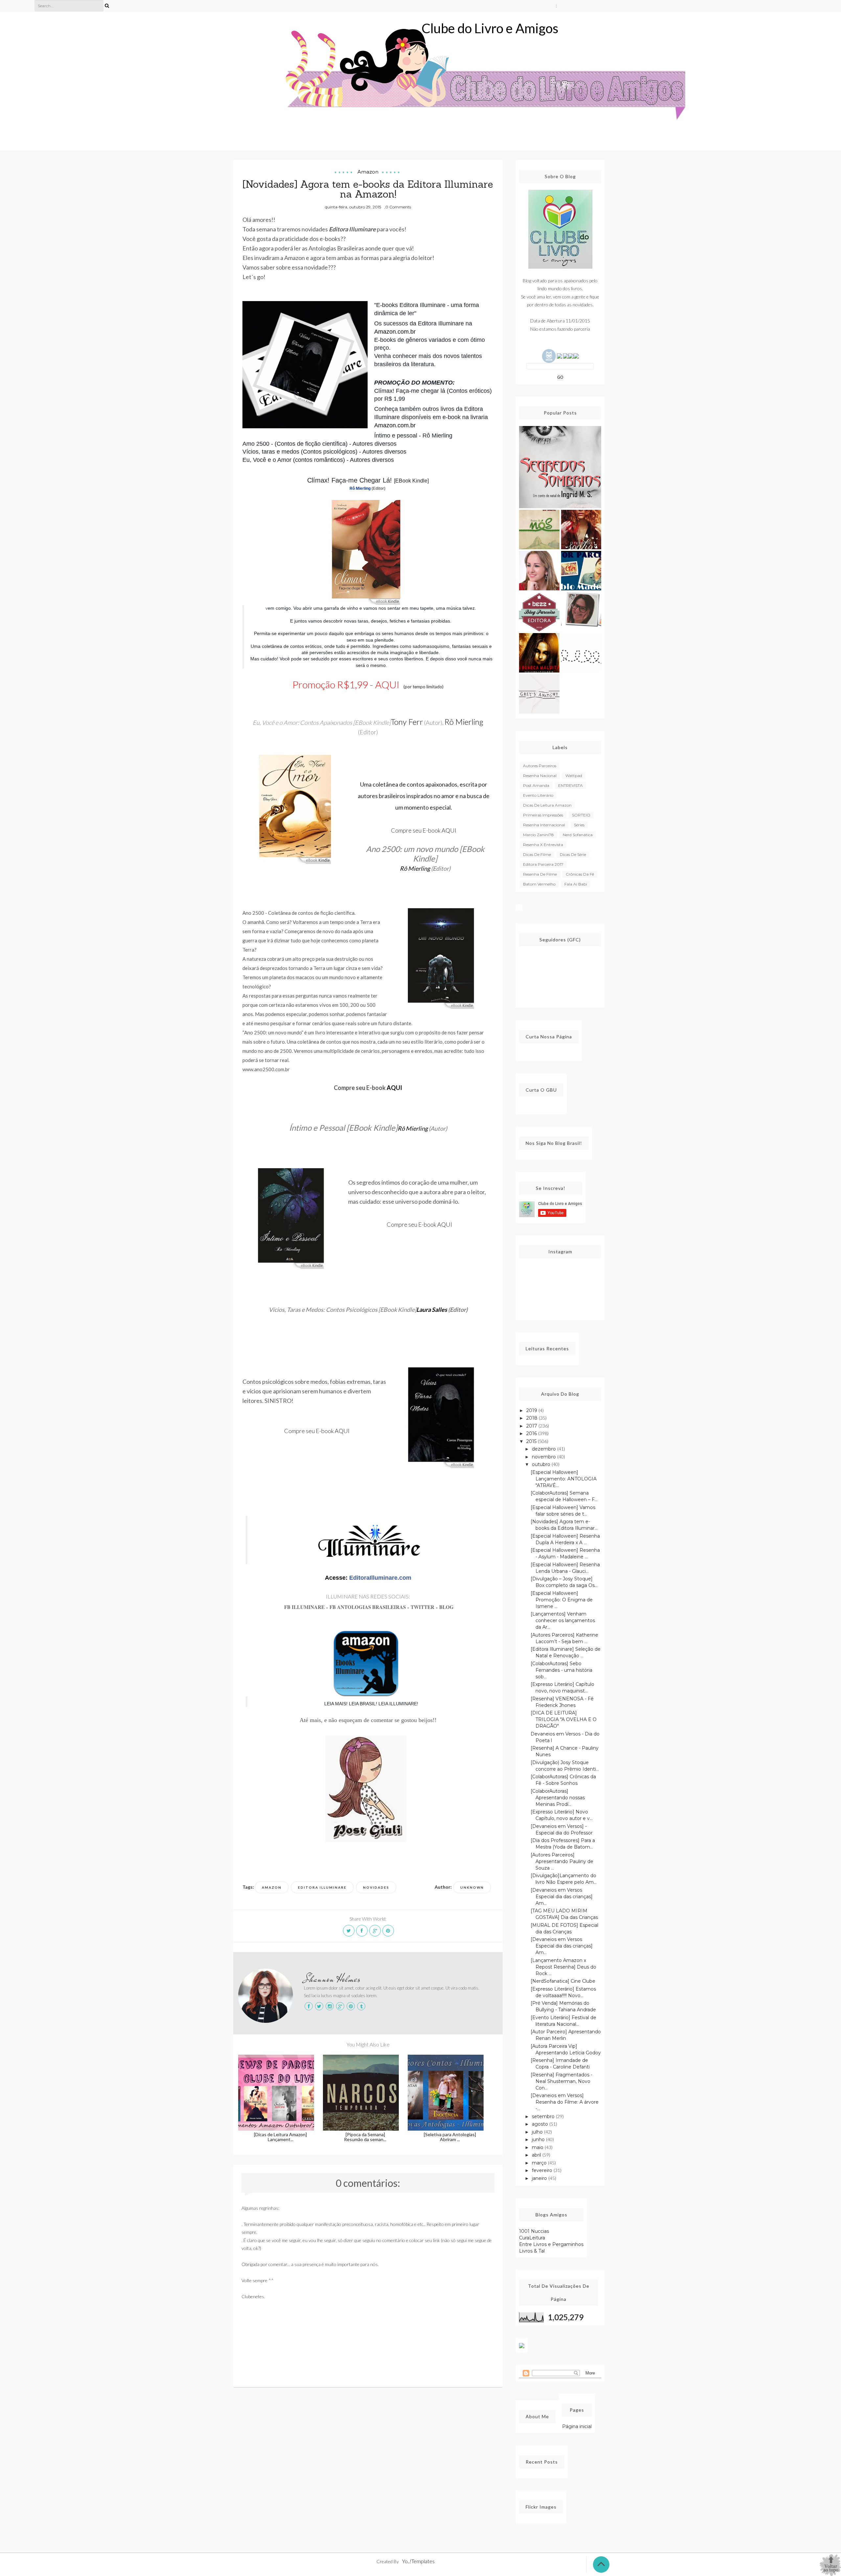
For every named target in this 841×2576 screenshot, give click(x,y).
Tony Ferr (407, 722)
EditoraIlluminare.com (380, 1578)
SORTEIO (581, 815)
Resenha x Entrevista (543, 845)
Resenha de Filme (540, 874)
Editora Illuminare (322, 1887)
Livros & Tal (532, 2251)
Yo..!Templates (418, 2561)
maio (538, 2147)
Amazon (368, 172)
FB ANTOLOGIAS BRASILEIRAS (368, 1607)
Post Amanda (536, 785)
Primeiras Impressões (543, 815)
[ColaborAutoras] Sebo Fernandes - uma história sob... (561, 1670)
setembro (544, 2116)
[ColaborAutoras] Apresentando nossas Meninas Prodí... (558, 1798)
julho (538, 2132)
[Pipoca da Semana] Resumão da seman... (365, 2137)
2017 (532, 1426)
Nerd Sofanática (578, 835)
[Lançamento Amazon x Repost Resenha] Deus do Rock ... (563, 1967)
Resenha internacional (544, 825)
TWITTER (423, 1607)
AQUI (387, 684)
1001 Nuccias (534, 2231)
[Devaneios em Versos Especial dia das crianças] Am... (562, 1897)
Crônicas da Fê (580, 874)
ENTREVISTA (570, 785)
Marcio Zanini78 (538, 835)
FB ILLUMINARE (304, 1607)
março (540, 2163)
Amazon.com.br (395, 332)
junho (539, 2139)
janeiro (540, 2178)
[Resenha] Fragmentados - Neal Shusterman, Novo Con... (561, 2081)
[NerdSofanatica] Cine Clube (563, 1981)
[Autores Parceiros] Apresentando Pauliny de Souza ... (562, 1861)
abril (537, 2155)
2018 (533, 1418)
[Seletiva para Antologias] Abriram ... (450, 2137)
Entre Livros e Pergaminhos (551, 2244)
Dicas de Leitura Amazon (547, 805)
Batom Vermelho (539, 884)
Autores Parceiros (540, 766)
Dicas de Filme (537, 854)
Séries (579, 825)
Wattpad (574, 776)
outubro (542, 1464)
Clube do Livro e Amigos (490, 28)
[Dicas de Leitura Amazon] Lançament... (280, 2137)
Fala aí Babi (576, 884)
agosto (541, 2124)
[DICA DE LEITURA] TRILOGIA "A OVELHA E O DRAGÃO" (564, 1719)
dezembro (545, 1449)
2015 (532, 1441)
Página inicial (577, 2426)
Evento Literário (538, 795)
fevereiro (543, 2170)
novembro (545, 1457)
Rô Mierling (360, 488)
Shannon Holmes (332, 1979)
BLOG (446, 1607)
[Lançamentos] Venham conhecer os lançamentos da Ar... (563, 1620)
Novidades (376, 1887)
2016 (532, 1433)
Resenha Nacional (540, 776)
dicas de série (573, 854)
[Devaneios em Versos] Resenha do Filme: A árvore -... (565, 2102)
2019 (532, 1410)
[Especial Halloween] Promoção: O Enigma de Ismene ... (562, 1600)
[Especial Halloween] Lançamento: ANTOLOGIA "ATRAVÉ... (564, 1479)
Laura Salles (432, 1310)
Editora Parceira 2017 (543, 864)
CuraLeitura (532, 2238)
